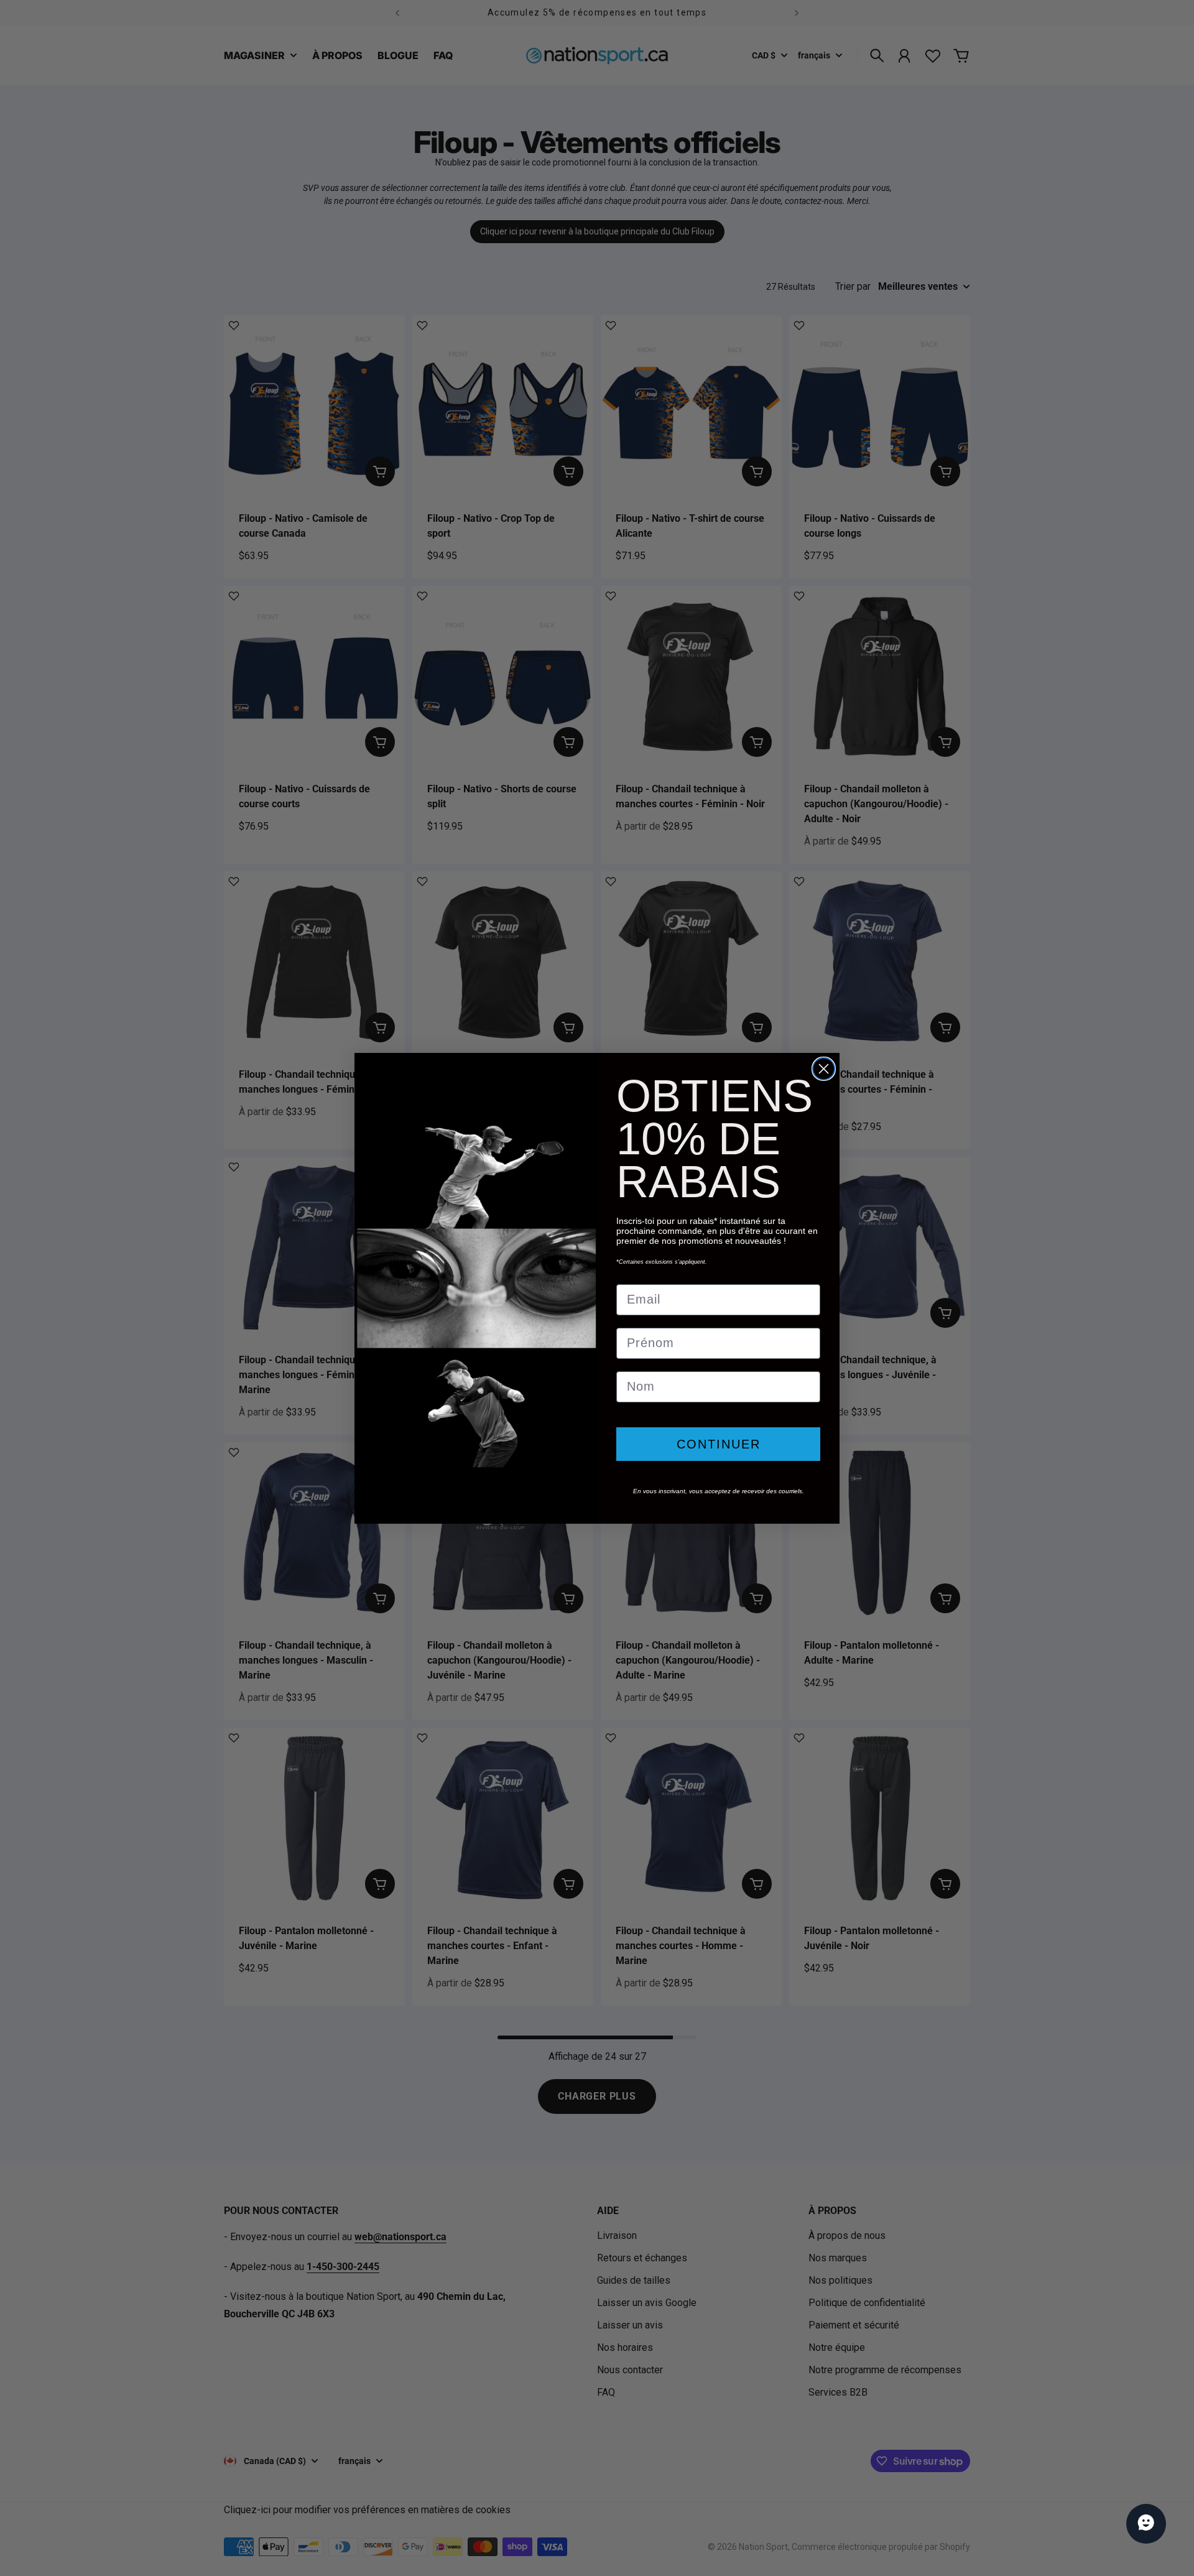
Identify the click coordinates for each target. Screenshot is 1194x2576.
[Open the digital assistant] (1146, 2524)
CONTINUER (719, 1444)
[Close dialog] (824, 1069)
